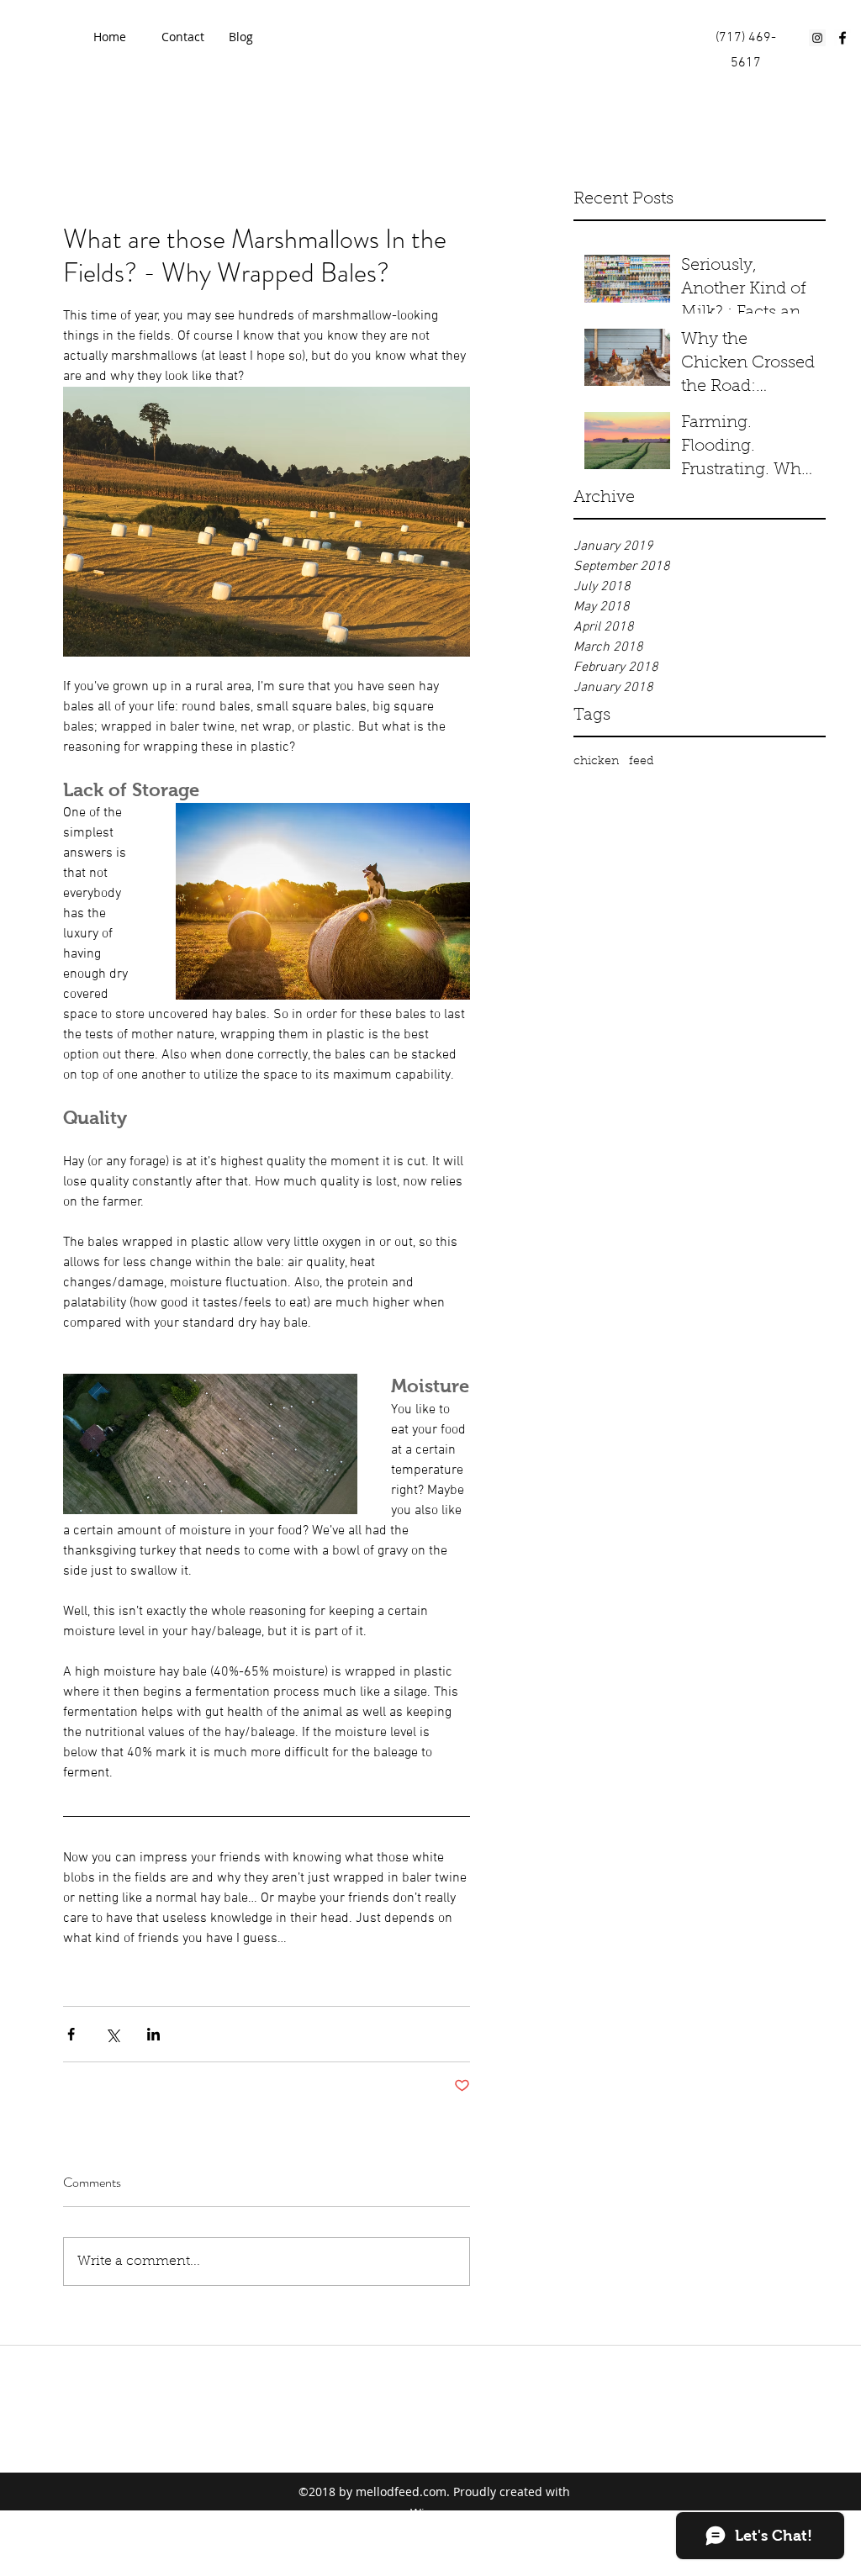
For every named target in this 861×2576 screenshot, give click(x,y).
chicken (596, 762)
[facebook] (843, 38)
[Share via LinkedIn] (153, 2034)
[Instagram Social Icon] (817, 38)
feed (641, 762)
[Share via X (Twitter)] (112, 2034)
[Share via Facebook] (71, 2034)
